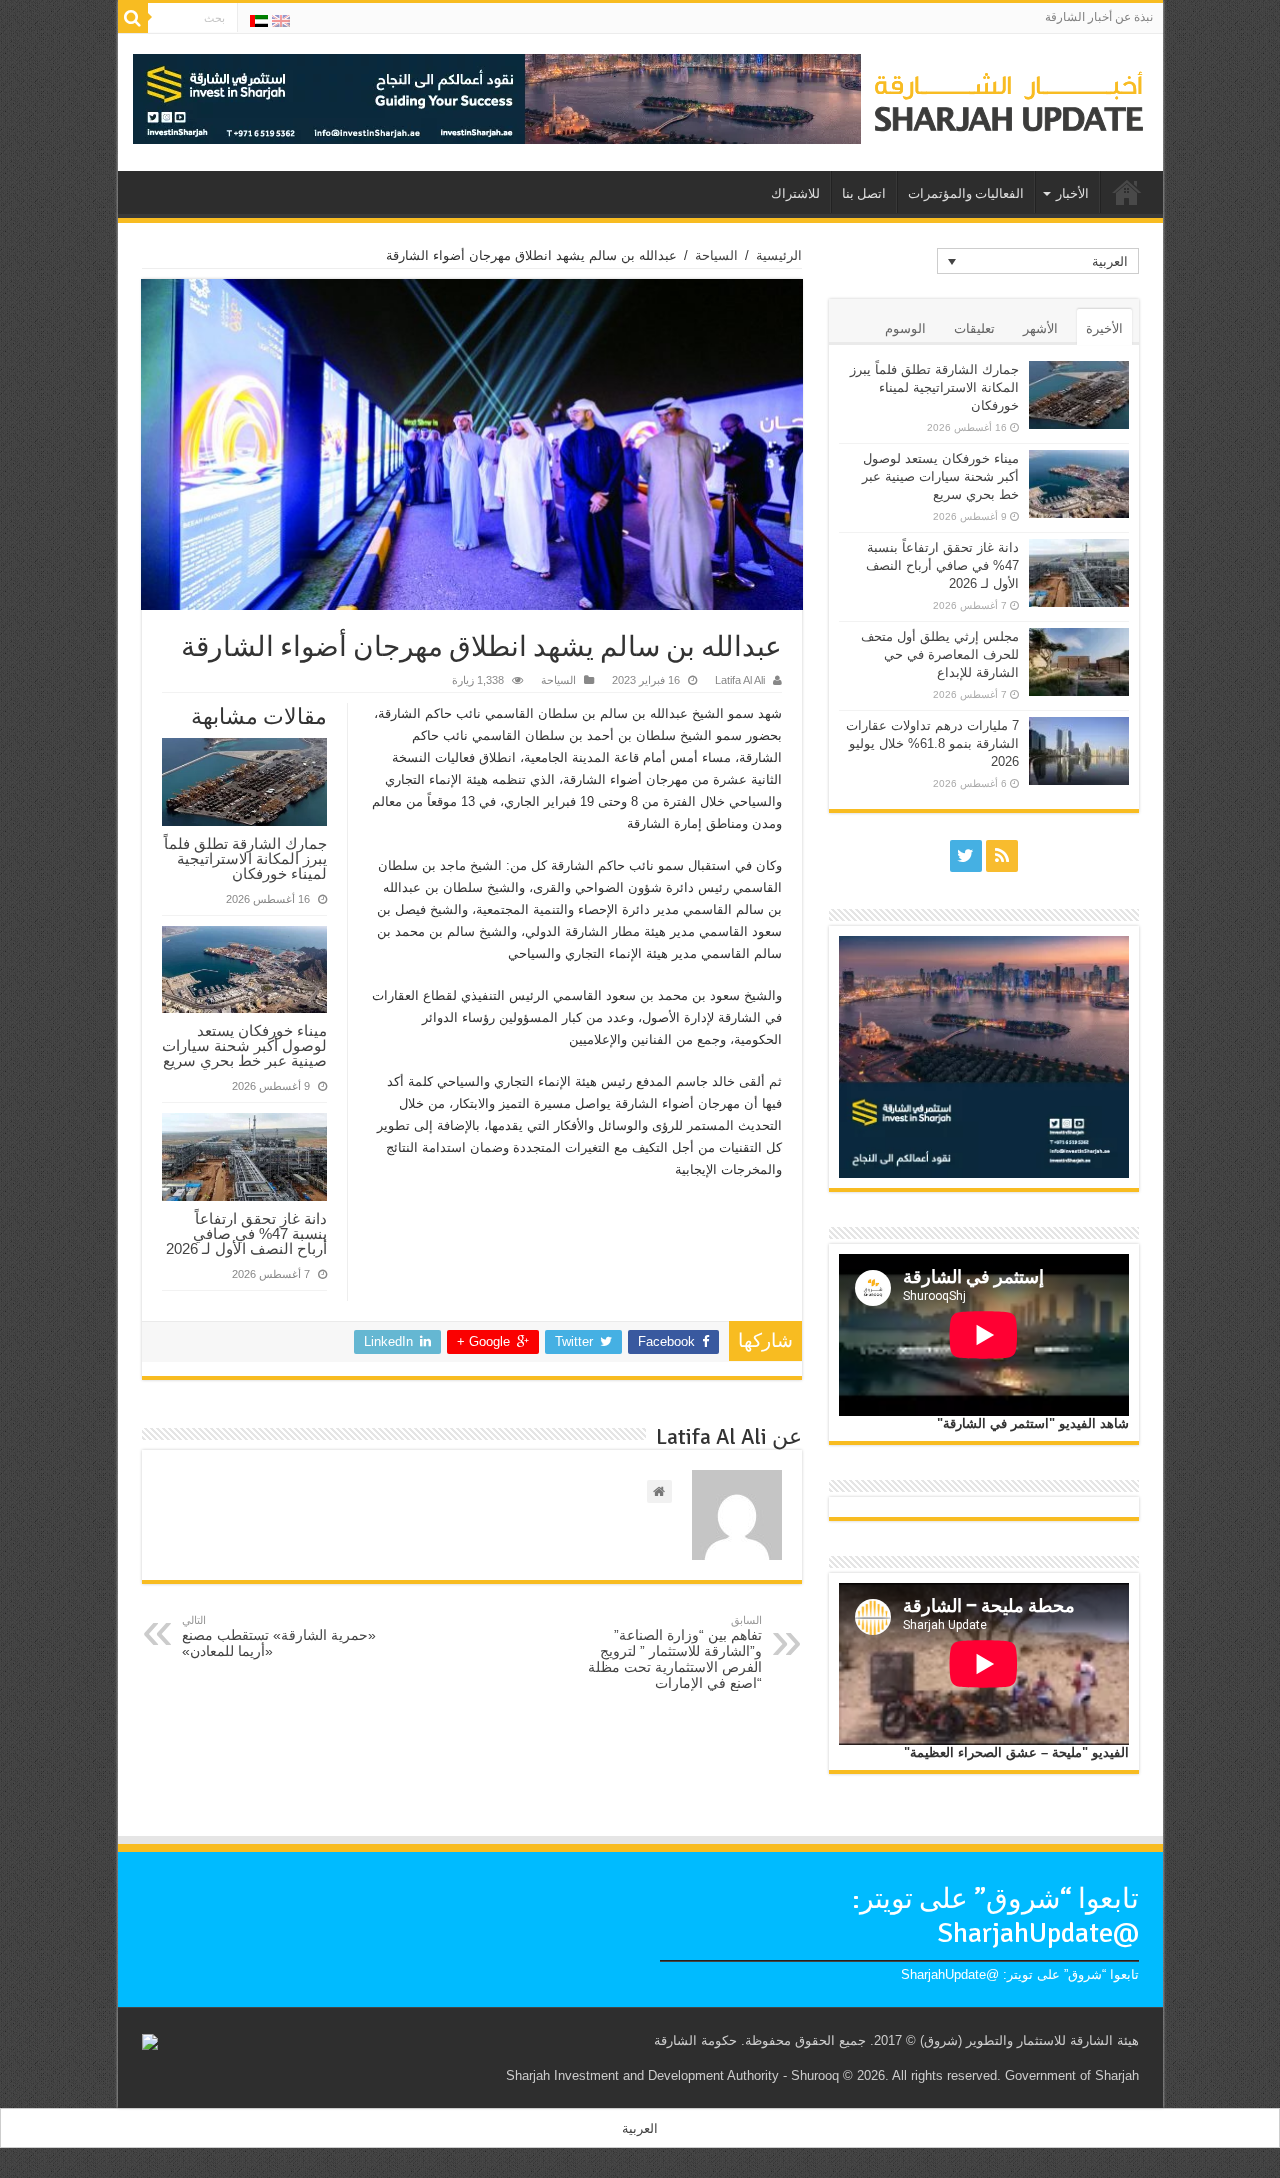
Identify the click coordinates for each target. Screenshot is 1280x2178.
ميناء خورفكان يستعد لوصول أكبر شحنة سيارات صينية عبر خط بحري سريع (244, 1045)
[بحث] (133, 18)
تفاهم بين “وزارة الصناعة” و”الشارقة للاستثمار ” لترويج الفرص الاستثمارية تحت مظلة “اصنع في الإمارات (675, 1652)
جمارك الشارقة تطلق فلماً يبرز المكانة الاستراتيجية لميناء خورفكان (245, 858)
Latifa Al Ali (740, 680)
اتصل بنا (864, 194)
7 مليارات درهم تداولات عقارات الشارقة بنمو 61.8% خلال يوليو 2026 (932, 743)
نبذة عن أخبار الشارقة (1099, 17)
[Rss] (1002, 856)
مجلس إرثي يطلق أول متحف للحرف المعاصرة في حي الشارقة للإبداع (940, 654)
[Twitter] (966, 856)
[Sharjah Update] (1009, 99)
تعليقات (974, 328)
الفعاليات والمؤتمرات (966, 194)
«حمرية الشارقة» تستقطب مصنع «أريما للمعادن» (279, 1636)
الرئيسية (779, 255)
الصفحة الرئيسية (1127, 192)
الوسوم (905, 328)
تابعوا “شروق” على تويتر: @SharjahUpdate (995, 1916)
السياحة (716, 255)
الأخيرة (1104, 328)
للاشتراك (795, 194)
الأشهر (1040, 328)
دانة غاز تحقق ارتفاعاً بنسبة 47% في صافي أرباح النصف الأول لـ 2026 (246, 1233)
